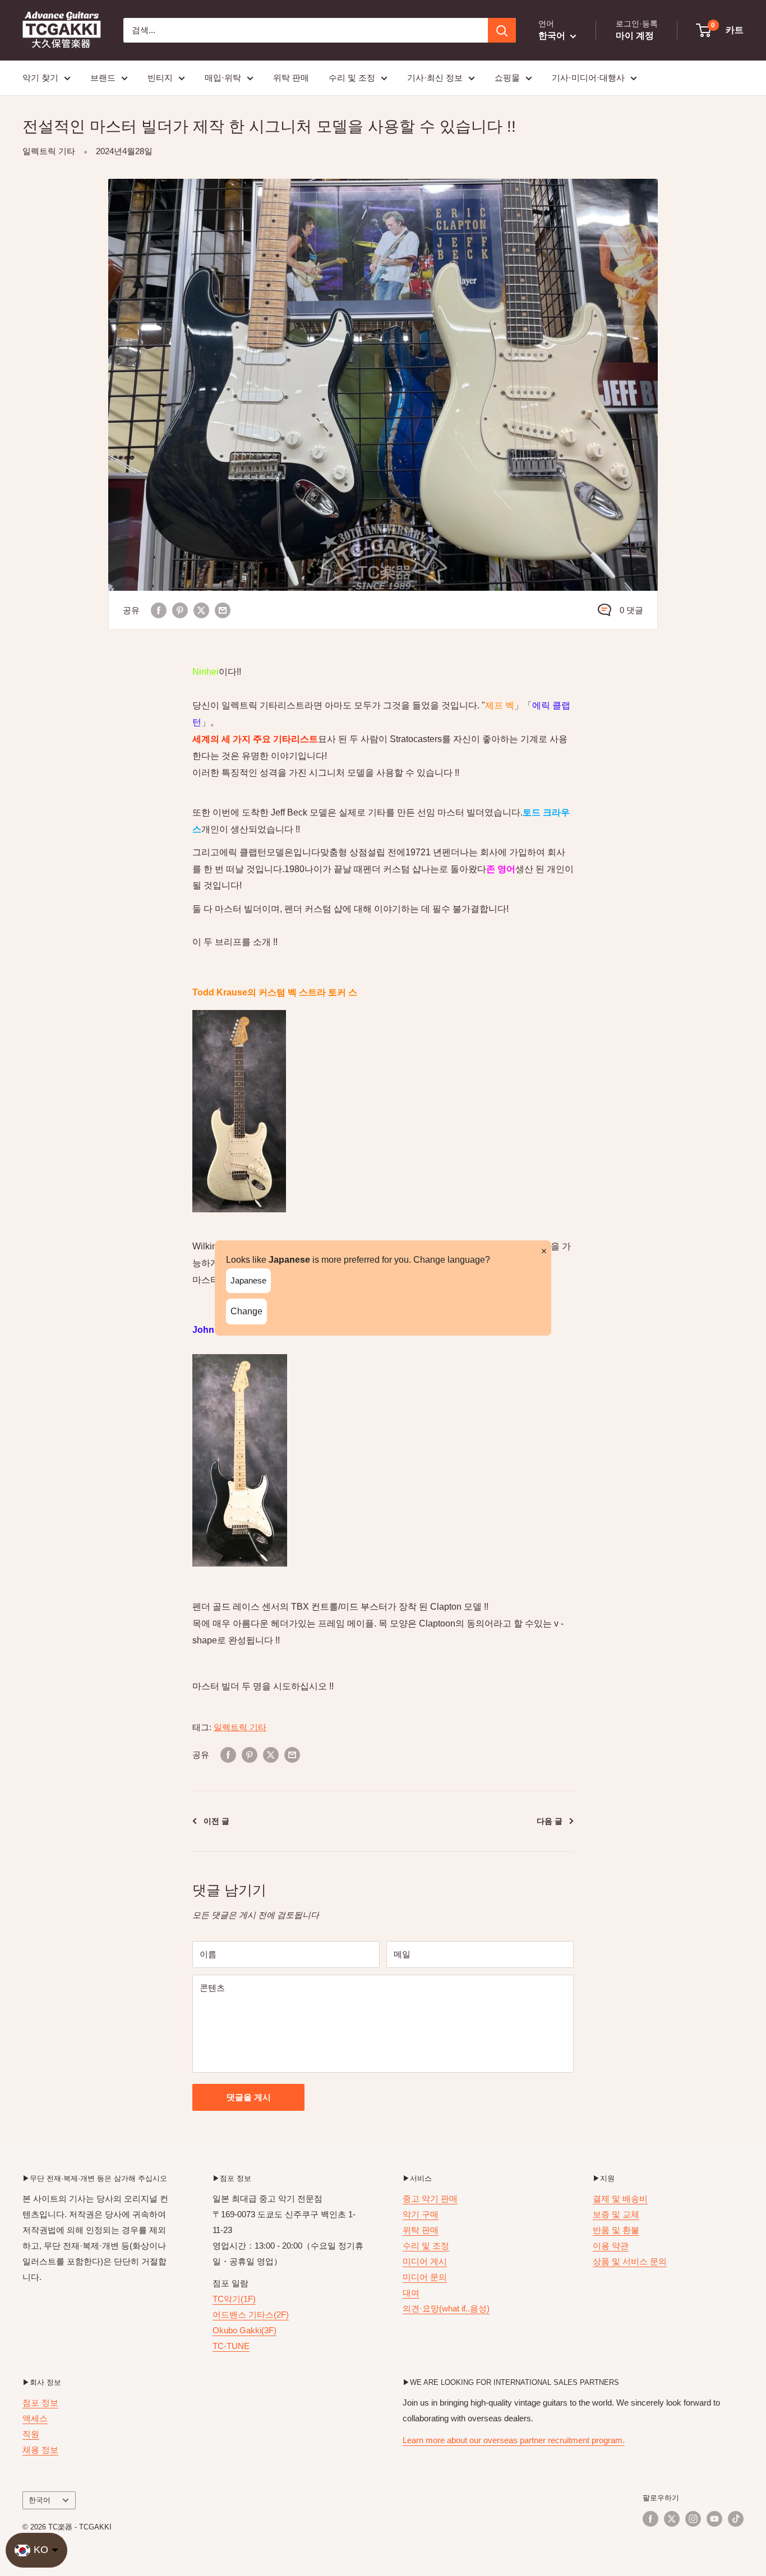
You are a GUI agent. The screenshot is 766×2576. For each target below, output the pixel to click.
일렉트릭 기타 (49, 151)
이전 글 (216, 1821)
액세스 (35, 2418)
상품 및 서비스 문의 (630, 2261)
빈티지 (160, 78)
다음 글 (550, 1821)
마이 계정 (635, 36)
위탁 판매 (291, 78)
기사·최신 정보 (435, 78)
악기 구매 (421, 2214)
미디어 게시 (425, 2261)
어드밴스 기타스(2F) (251, 2315)
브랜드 (103, 78)
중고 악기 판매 (430, 2199)
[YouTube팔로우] (714, 2519)
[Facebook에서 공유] (159, 610)
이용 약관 (611, 2246)
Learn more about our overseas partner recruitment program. (514, 2440)
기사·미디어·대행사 (588, 78)
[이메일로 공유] (223, 610)
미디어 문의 (425, 2277)
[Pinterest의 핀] (180, 610)
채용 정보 (40, 2450)
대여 (411, 2293)
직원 (31, 2434)
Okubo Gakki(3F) (244, 2330)
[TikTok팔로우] (736, 2519)
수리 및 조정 (352, 78)
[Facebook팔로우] (650, 2519)
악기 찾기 (40, 78)
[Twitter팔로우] (672, 2519)
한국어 (40, 2500)
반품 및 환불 (616, 2230)
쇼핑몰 (507, 78)
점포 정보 (40, 2403)
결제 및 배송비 (620, 2199)
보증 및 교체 (616, 2214)
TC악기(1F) (234, 2299)
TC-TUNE (231, 2346)
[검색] (502, 30)
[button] (720, 30)
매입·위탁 (223, 78)
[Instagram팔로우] (693, 2519)
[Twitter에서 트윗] (201, 610)
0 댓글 (631, 610)
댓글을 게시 (249, 2097)
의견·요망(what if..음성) (446, 2308)
